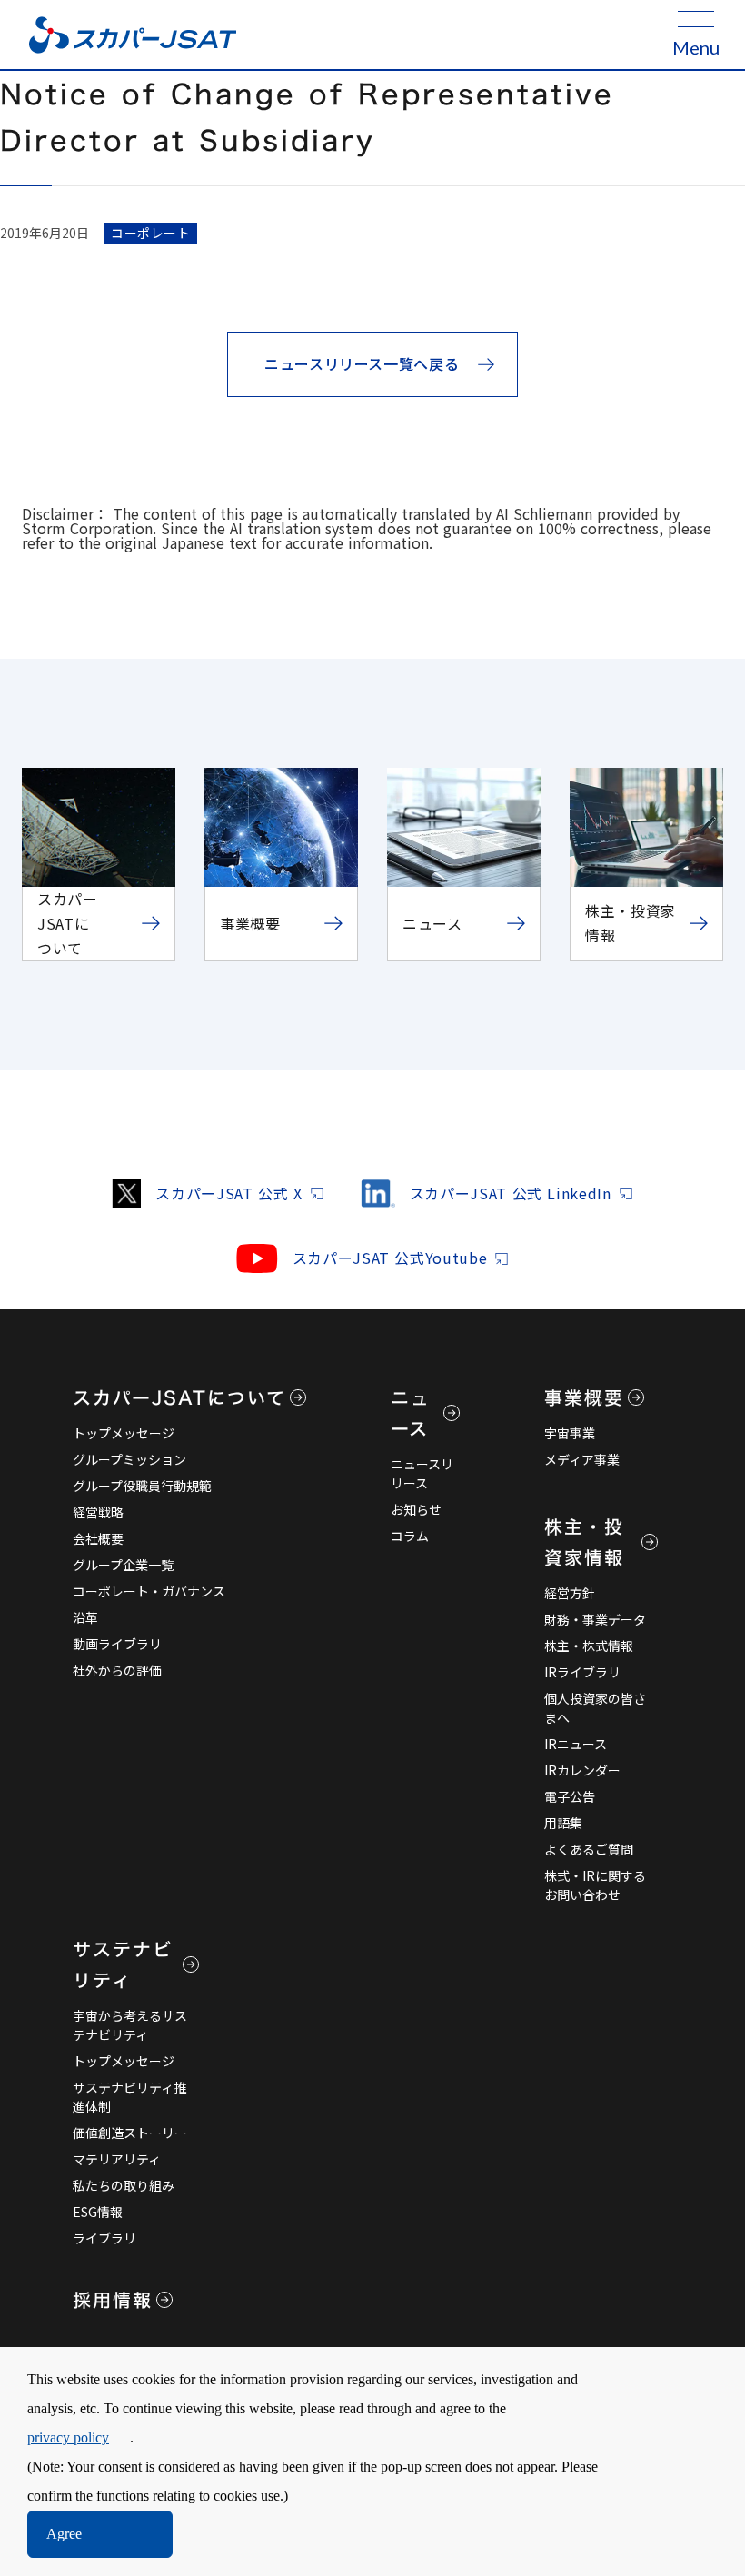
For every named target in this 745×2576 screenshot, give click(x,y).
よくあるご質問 (589, 1849)
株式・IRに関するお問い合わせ (595, 1885)
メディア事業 (582, 1459)
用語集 (563, 1823)
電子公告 (570, 1796)
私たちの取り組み (124, 2185)
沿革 (85, 1617)
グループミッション (129, 1459)
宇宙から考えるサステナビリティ (130, 2025)
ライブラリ (104, 2238)
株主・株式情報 (589, 1646)
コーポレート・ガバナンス (149, 1591)
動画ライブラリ (117, 1644)
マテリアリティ (117, 2159)
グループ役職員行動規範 (142, 1486)
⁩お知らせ (416, 1509)
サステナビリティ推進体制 (129, 2097)
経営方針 (570, 1593)
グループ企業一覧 (123, 1565)
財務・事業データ (595, 1619)
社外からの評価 (117, 1670)
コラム (410, 1536)
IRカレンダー (582, 1770)
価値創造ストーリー (130, 2133)
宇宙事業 (570, 1433)
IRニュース (576, 1744)
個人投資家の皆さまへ (595, 1708)
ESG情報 (98, 2212)
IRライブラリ (582, 1672)
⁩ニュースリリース (422, 1473)
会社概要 (98, 1538)
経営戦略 (98, 1512)
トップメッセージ (124, 1433)
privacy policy (68, 2437)
